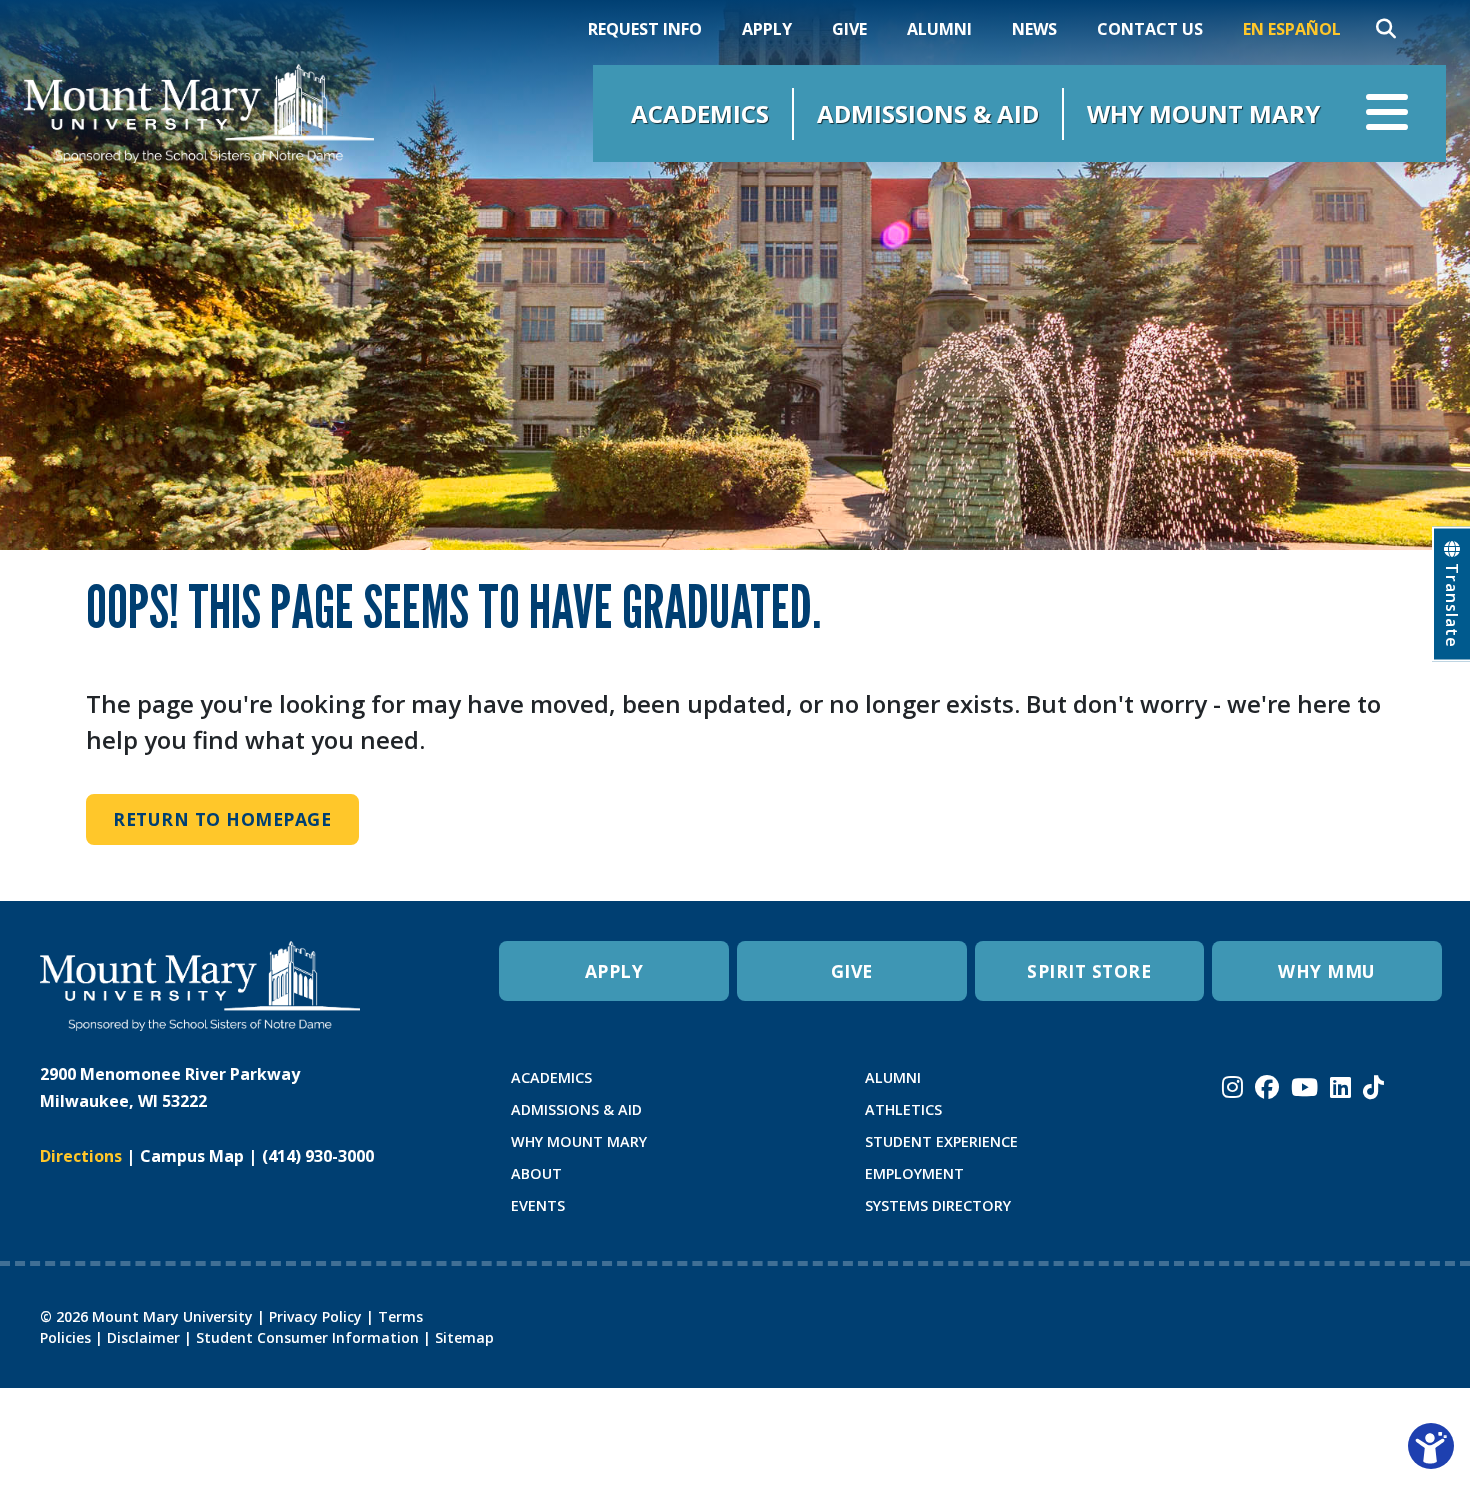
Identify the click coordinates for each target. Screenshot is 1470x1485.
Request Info (645, 29)
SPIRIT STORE (1089, 971)
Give (849, 29)
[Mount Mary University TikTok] (1373, 1087)
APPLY (614, 971)
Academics (700, 113)
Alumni (939, 29)
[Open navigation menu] (1387, 113)
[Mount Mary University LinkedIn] (1340, 1087)
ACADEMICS (551, 1077)
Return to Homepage (222, 819)
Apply (767, 29)
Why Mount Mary (1203, 113)
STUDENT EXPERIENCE (941, 1141)
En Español (1292, 29)
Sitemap (464, 1337)
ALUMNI (893, 1077)
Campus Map (192, 1156)
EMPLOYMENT (914, 1173)
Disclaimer (143, 1337)
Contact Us (1150, 29)
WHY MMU (1327, 971)
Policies (65, 1337)
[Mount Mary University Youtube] (1304, 1087)
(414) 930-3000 (318, 1156)
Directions (81, 1156)
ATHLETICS (903, 1109)
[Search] (1386, 29)
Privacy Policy (315, 1316)
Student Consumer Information (307, 1337)
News (1034, 29)
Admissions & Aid (928, 113)
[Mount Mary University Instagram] (1232, 1087)
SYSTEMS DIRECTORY (938, 1205)
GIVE (852, 971)
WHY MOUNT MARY (579, 1141)
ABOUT (536, 1173)
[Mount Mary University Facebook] (1267, 1087)
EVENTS (538, 1205)
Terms (400, 1316)
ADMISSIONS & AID (576, 1109)
